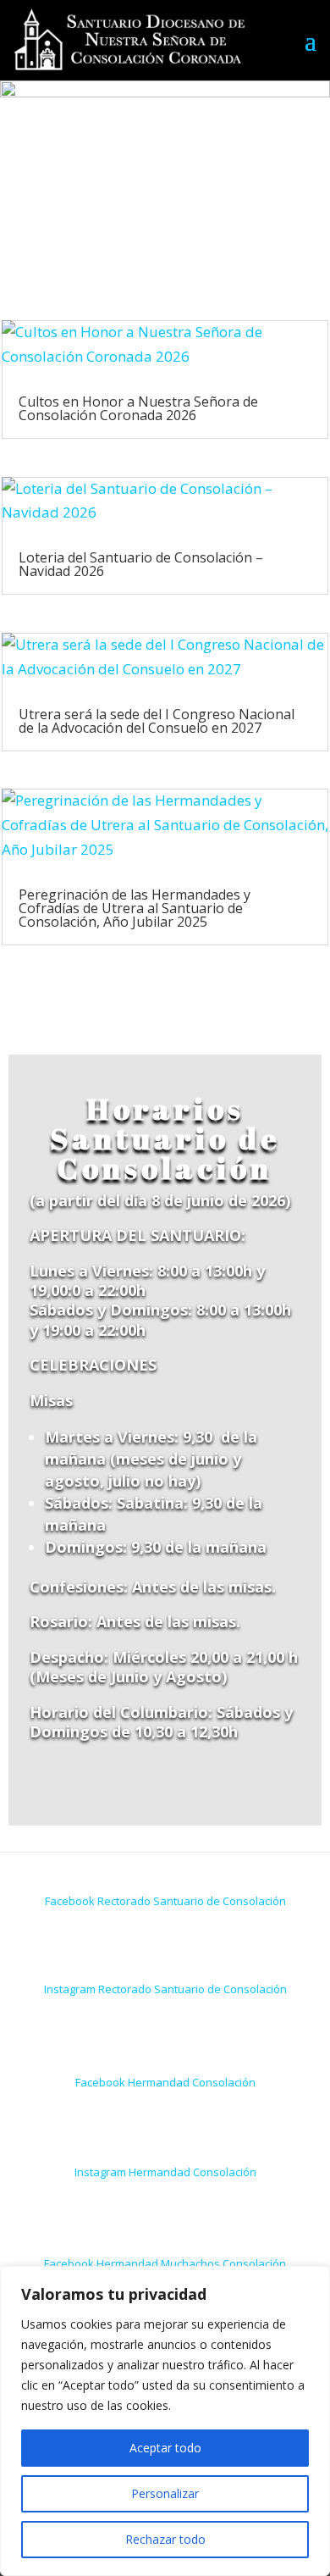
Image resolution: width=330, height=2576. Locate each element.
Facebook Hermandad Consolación (165, 2082)
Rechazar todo (165, 2539)
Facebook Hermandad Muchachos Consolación (165, 2263)
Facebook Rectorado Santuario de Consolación (165, 1901)
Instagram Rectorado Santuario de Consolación (165, 1989)
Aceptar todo (165, 2448)
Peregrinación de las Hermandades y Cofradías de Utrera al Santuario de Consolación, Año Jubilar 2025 (135, 908)
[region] (165, 2421)
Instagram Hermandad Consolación (165, 2172)
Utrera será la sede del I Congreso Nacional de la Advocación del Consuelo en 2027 (157, 721)
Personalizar (165, 2493)
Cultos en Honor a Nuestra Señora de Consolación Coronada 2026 (138, 408)
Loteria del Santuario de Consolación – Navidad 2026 (141, 564)
